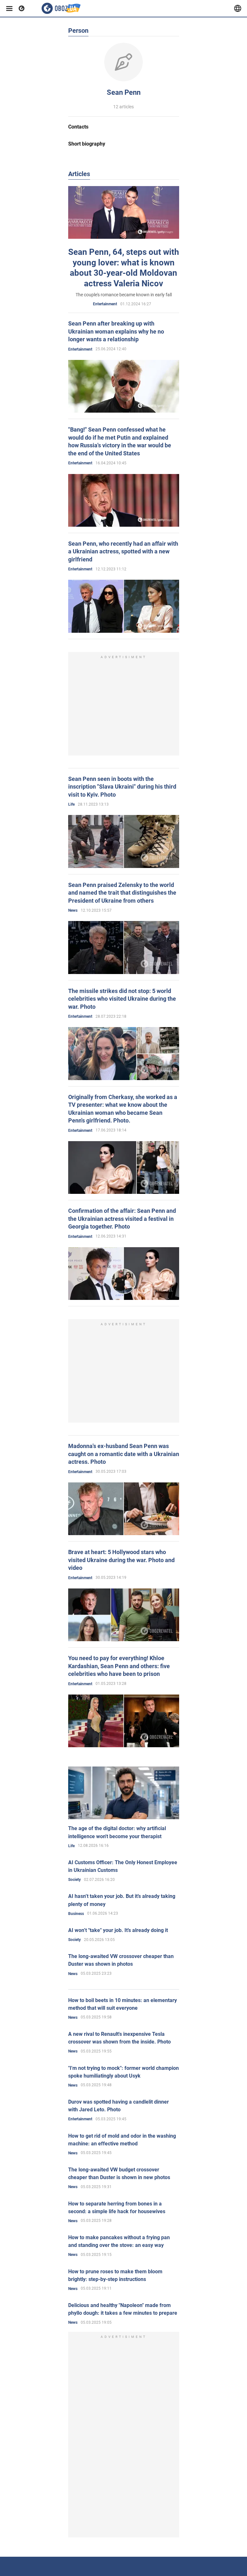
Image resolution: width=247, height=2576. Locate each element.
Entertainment (105, 304)
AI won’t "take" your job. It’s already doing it (118, 1930)
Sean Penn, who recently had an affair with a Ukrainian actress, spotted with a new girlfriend (123, 551)
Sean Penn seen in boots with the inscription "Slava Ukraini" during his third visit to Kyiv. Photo (122, 787)
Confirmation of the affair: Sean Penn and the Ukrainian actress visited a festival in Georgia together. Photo (122, 1219)
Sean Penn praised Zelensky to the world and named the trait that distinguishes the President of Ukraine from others (122, 893)
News (73, 910)
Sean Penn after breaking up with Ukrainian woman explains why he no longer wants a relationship (116, 331)
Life (71, 804)
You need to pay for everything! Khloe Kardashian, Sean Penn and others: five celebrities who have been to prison (119, 1666)
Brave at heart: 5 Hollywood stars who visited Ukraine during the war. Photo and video (121, 1560)
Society (74, 1880)
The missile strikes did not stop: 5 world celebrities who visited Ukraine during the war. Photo (122, 999)
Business (76, 1914)
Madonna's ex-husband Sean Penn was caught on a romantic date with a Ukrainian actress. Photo (124, 1454)
